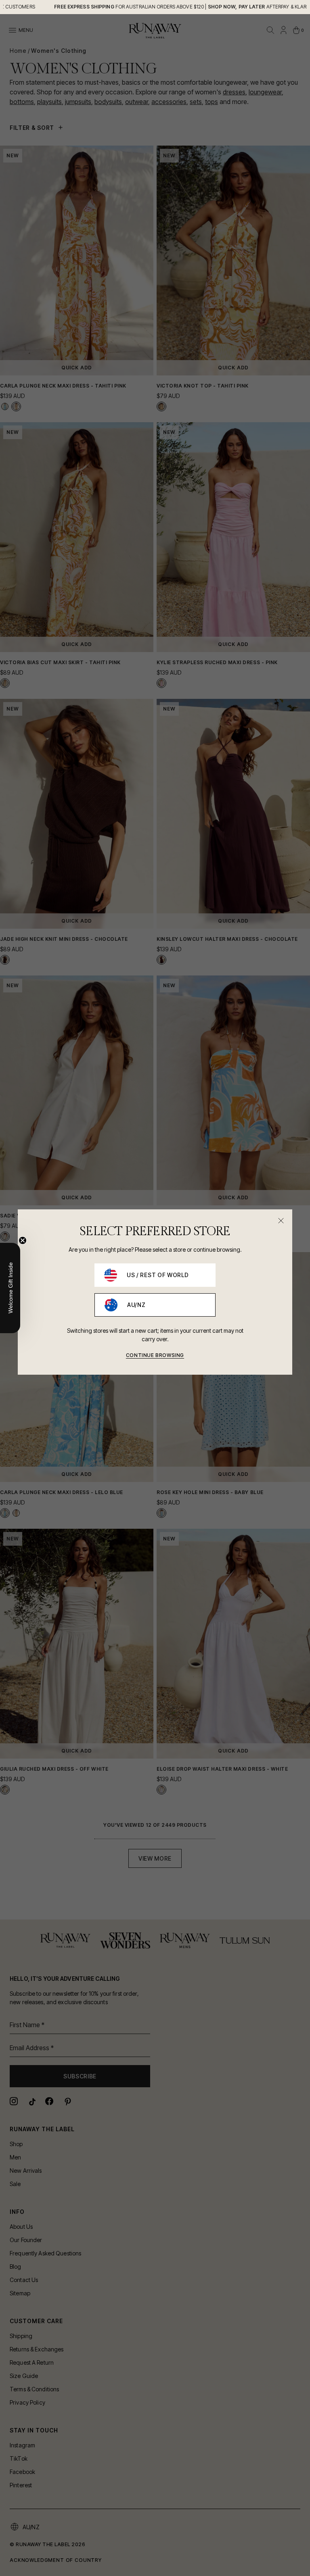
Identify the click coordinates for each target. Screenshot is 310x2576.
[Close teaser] (23, 1240)
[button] (10, 1288)
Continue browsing (155, 1355)
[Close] (281, 1221)
